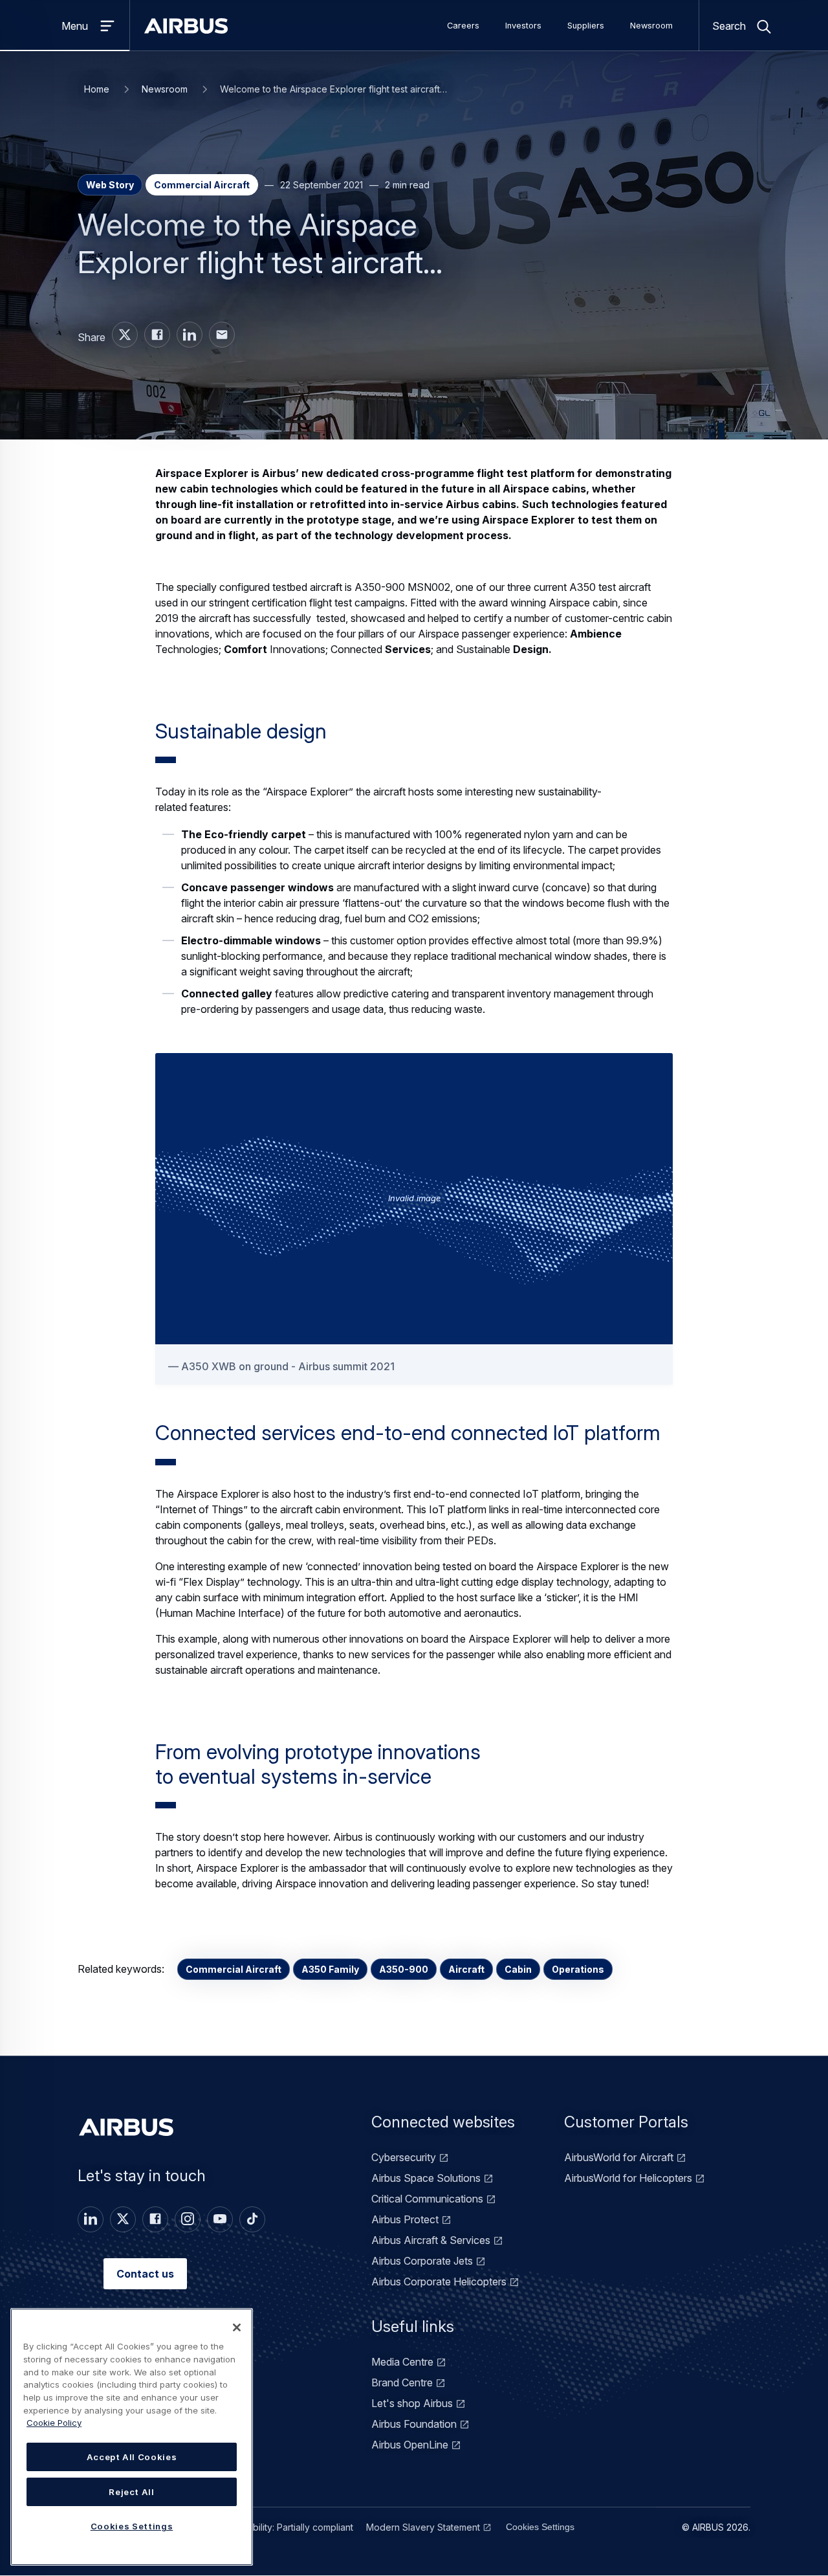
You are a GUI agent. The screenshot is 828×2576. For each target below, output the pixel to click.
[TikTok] (252, 2219)
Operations (578, 1969)
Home (97, 89)
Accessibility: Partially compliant (287, 2527)
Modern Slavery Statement (423, 2527)
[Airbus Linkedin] (190, 335)
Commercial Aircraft (234, 1969)
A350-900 (404, 1969)
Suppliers (586, 26)
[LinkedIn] (91, 2219)
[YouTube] (220, 2219)
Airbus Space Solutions (426, 2178)
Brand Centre (402, 2382)
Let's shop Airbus (412, 2403)
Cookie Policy (54, 2423)
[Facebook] (155, 2219)
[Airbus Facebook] (157, 335)
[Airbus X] (125, 335)
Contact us (145, 2274)
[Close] (237, 2327)
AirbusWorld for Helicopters (628, 2178)
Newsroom (651, 26)
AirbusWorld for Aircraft (619, 2157)
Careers (463, 26)
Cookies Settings (540, 2527)
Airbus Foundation (414, 2424)
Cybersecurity (404, 2157)
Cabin (518, 1969)
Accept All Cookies (132, 2457)
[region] (132, 2437)
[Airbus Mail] (222, 335)
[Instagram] (188, 2219)
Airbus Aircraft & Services (431, 2240)
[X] (123, 2219)
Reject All (132, 2492)
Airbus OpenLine (410, 2445)
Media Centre (402, 2362)
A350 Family (330, 1969)
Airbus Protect (405, 2219)
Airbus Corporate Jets (422, 2261)
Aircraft (466, 1969)
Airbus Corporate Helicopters (439, 2282)
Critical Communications (427, 2199)
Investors (523, 26)
